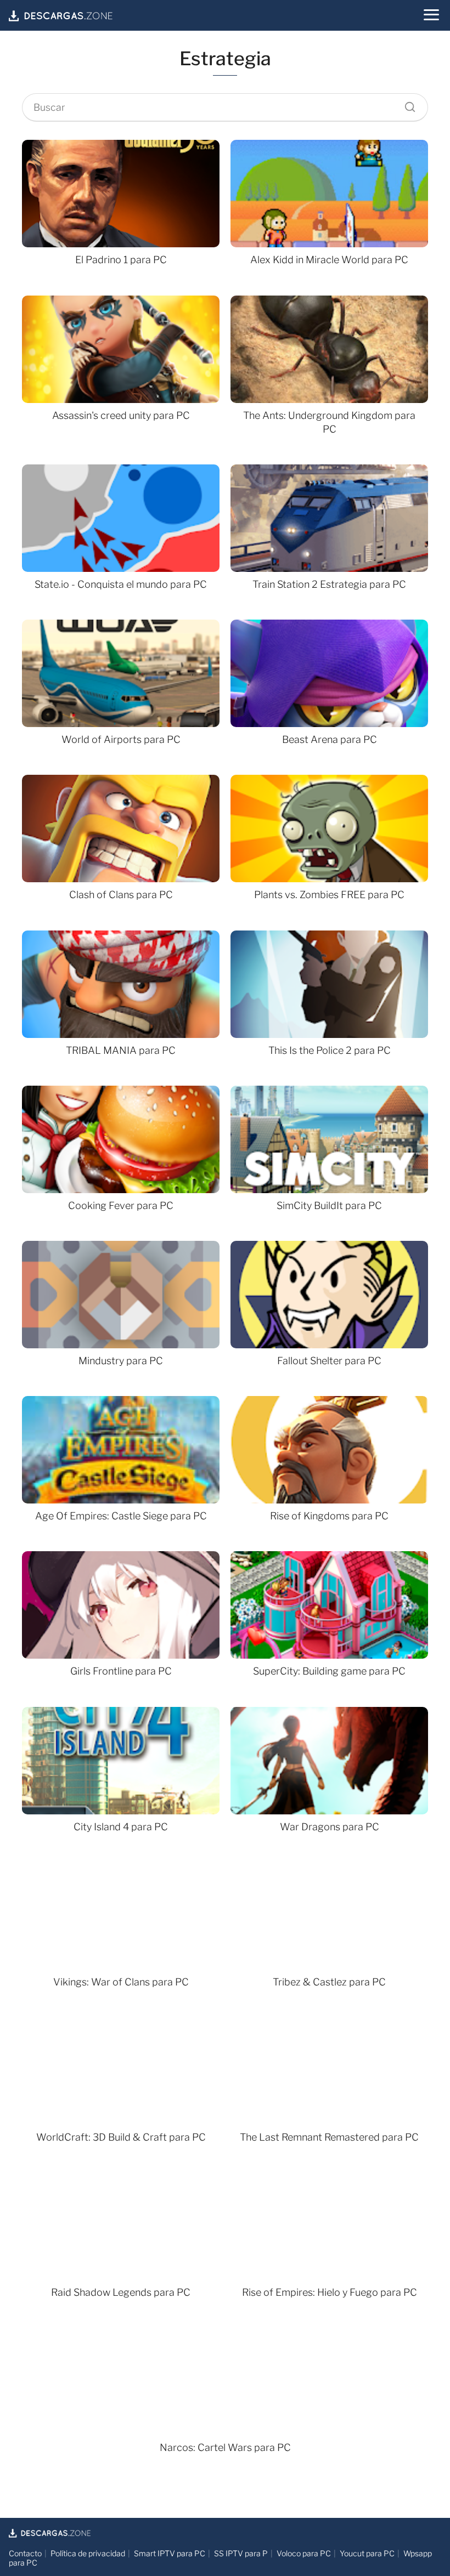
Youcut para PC (367, 2553)
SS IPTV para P (241, 2553)
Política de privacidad (88, 2553)
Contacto (25, 2553)
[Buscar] (406, 104)
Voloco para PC (304, 2553)
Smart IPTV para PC (170, 2553)
